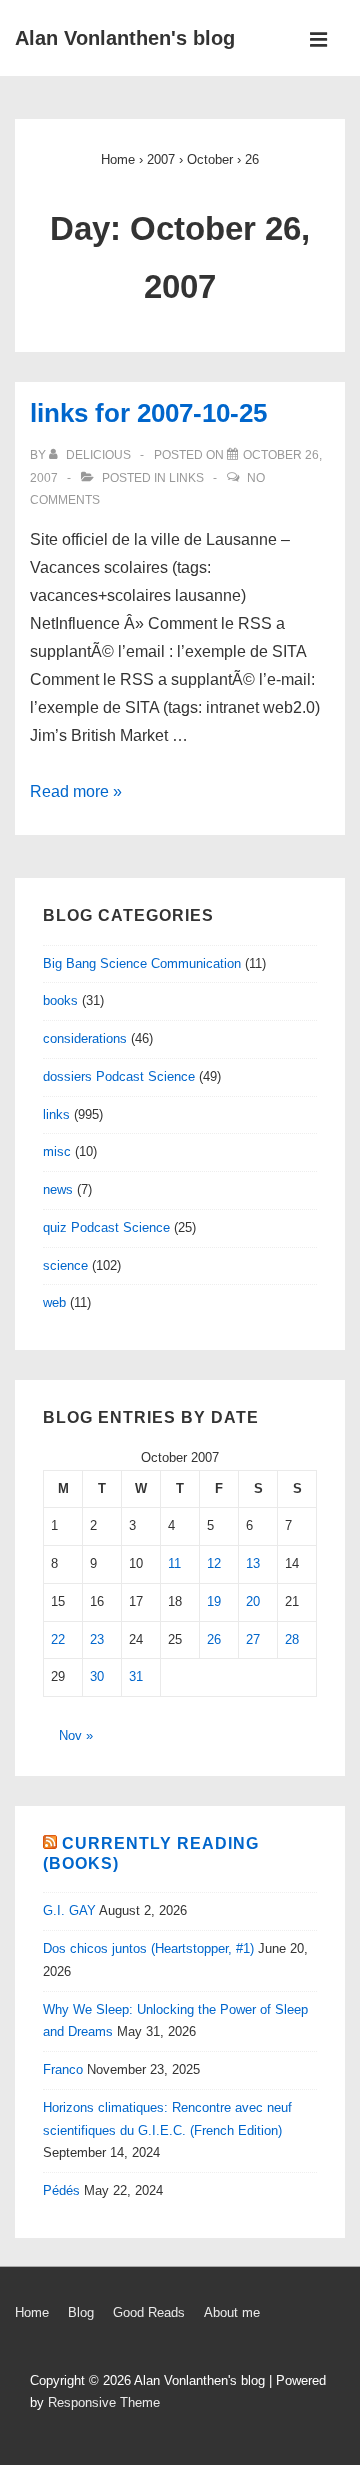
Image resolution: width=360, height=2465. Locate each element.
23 (97, 1639)
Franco (63, 2069)
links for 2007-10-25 (148, 413)
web (54, 1302)
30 (97, 1676)
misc (57, 1151)
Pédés (61, 2190)
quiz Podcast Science (106, 1227)
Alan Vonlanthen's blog (125, 38)
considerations (85, 1038)
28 (292, 1639)
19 (214, 1601)
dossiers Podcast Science (119, 1076)
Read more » (76, 791)
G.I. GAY (69, 1910)
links (186, 478)
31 (136, 1676)
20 (253, 1601)
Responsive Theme (104, 2402)
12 (214, 1563)
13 (253, 1563)
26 (214, 1639)
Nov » (76, 1735)
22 (58, 1639)
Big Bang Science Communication (142, 963)
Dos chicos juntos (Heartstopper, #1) (148, 1948)
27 (253, 1639)
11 (174, 1563)
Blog (81, 2312)
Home (32, 2312)
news (58, 1189)
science (65, 1265)
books (60, 1000)
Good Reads (149, 2312)
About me (232, 2312)
